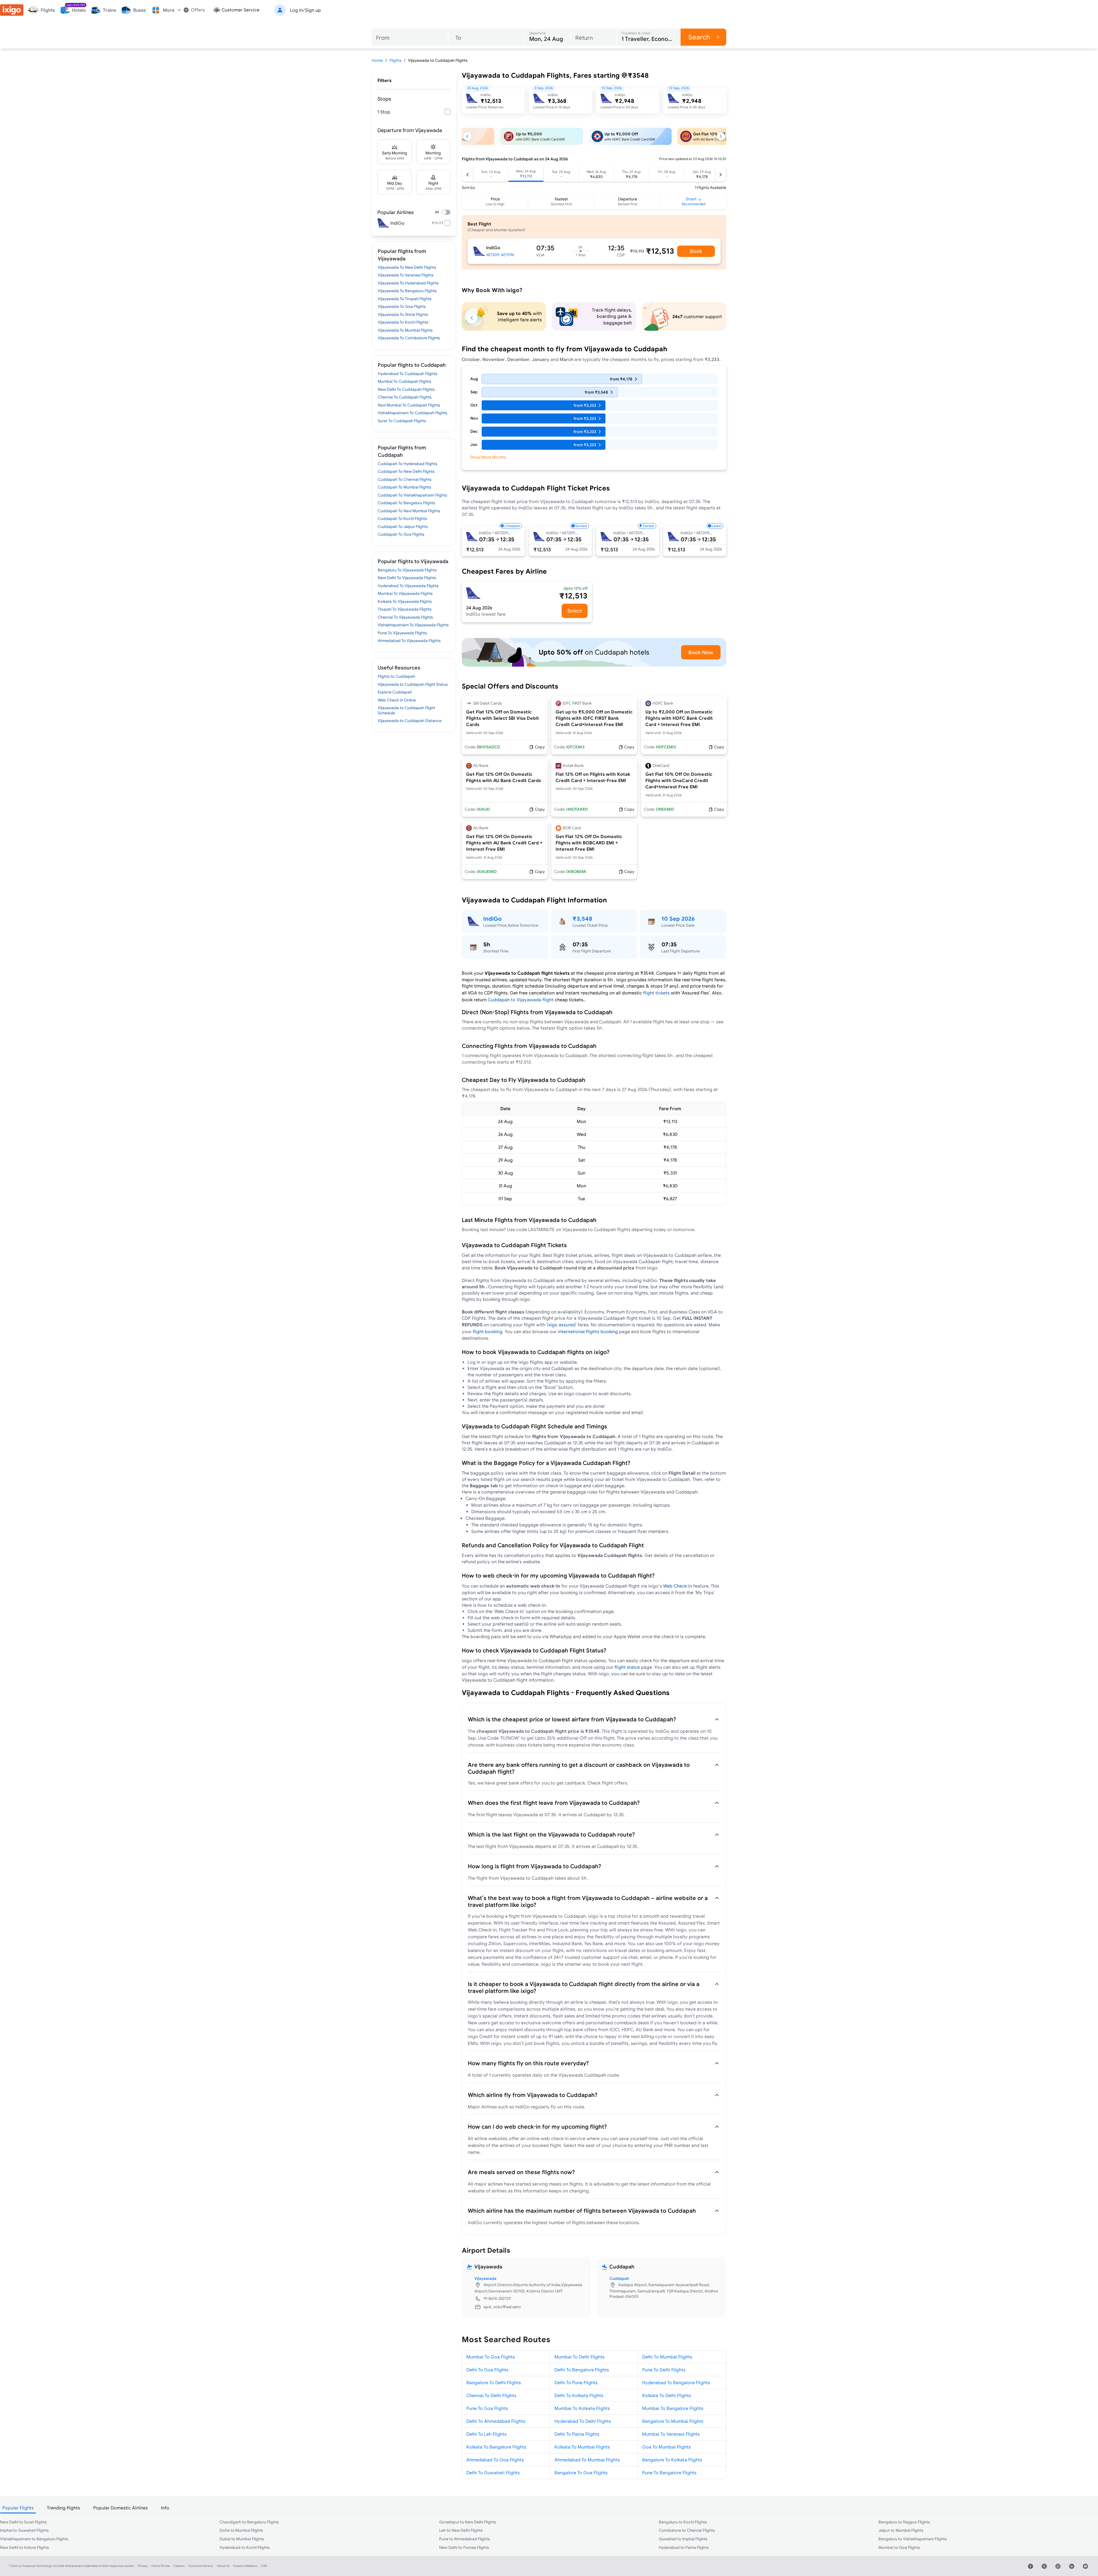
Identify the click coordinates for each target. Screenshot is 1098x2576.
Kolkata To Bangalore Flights (496, 2447)
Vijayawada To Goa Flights (402, 306)
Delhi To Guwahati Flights (493, 2473)
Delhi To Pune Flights (576, 2382)
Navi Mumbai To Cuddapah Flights (409, 405)
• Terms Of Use (160, 2566)
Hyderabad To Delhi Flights (583, 2421)
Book (696, 251)
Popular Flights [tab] (18, 2508)
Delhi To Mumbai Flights (667, 2357)
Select (575, 611)
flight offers (614, 1783)
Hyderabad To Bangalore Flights (676, 2382)
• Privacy (142, 2566)
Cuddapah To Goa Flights (401, 534)
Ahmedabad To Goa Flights (495, 2460)
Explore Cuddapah (395, 692)
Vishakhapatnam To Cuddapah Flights (412, 413)
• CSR (264, 2566)
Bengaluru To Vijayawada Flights (407, 570)
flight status (627, 1667)
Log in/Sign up (305, 10)
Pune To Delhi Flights (664, 2370)
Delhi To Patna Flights (577, 2434)
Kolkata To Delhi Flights (667, 2395)
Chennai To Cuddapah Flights (405, 397)
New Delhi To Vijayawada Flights (407, 578)
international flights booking (588, 1331)
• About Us (223, 2566)
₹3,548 (582, 919)
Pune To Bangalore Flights (669, 2473)
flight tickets (656, 993)
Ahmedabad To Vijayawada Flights (409, 641)
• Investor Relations (245, 2566)
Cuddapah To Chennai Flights (405, 479)
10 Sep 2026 (678, 919)
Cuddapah (619, 2278)
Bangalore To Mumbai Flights (673, 2421)
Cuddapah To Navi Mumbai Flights (409, 511)
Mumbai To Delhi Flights (579, 2357)
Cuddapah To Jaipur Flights (403, 527)
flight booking (488, 1331)
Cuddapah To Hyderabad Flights (407, 464)
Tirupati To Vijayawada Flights (405, 609)
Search (699, 37)
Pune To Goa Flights (487, 2408)
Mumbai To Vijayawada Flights (405, 593)
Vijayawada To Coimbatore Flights (409, 338)
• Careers (179, 2566)
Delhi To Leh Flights (487, 2434)
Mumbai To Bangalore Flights (673, 2408)
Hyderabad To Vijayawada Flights (408, 586)
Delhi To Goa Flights (487, 2370)
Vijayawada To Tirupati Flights (405, 299)
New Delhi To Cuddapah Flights (406, 389)
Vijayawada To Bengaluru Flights (407, 291)
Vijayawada (485, 2278)
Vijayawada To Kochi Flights (403, 322)
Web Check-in (678, 1586)
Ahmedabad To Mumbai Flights (587, 2460)
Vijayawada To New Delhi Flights (407, 267)
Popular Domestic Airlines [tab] (121, 2508)
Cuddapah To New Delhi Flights (406, 471)
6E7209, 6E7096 (500, 255)
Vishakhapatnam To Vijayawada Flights (413, 625)
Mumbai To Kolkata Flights (582, 2408)
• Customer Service (200, 2566)
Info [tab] (165, 2508)
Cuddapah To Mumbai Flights (404, 487)
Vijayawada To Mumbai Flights (405, 330)
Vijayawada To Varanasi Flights (406, 275)
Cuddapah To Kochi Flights (402, 519)
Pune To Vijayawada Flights (402, 633)
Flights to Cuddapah (396, 676)
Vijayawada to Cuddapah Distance (410, 721)
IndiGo (493, 919)
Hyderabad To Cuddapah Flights (407, 374)
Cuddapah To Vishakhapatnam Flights (412, 495)
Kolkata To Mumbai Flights (582, 2447)
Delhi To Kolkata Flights (579, 2395)
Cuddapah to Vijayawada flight (521, 1000)
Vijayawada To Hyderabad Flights (408, 283)
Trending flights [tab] (63, 2508)
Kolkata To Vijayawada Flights (405, 601)
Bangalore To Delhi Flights (494, 2382)
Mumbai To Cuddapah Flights (404, 381)
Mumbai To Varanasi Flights (671, 2434)
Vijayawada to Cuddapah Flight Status (413, 684)
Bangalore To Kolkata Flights (672, 2460)
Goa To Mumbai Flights (667, 2447)
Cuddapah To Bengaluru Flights (406, 503)
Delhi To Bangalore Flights (582, 2370)
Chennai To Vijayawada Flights (405, 617)
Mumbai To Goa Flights (491, 2357)
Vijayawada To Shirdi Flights (403, 314)
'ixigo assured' (561, 1325)
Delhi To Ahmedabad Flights (496, 2421)
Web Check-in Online (397, 700)
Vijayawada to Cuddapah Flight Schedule (406, 710)
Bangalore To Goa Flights (581, 2473)
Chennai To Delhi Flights (491, 2395)
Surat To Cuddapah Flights (402, 421)
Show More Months (488, 457)
